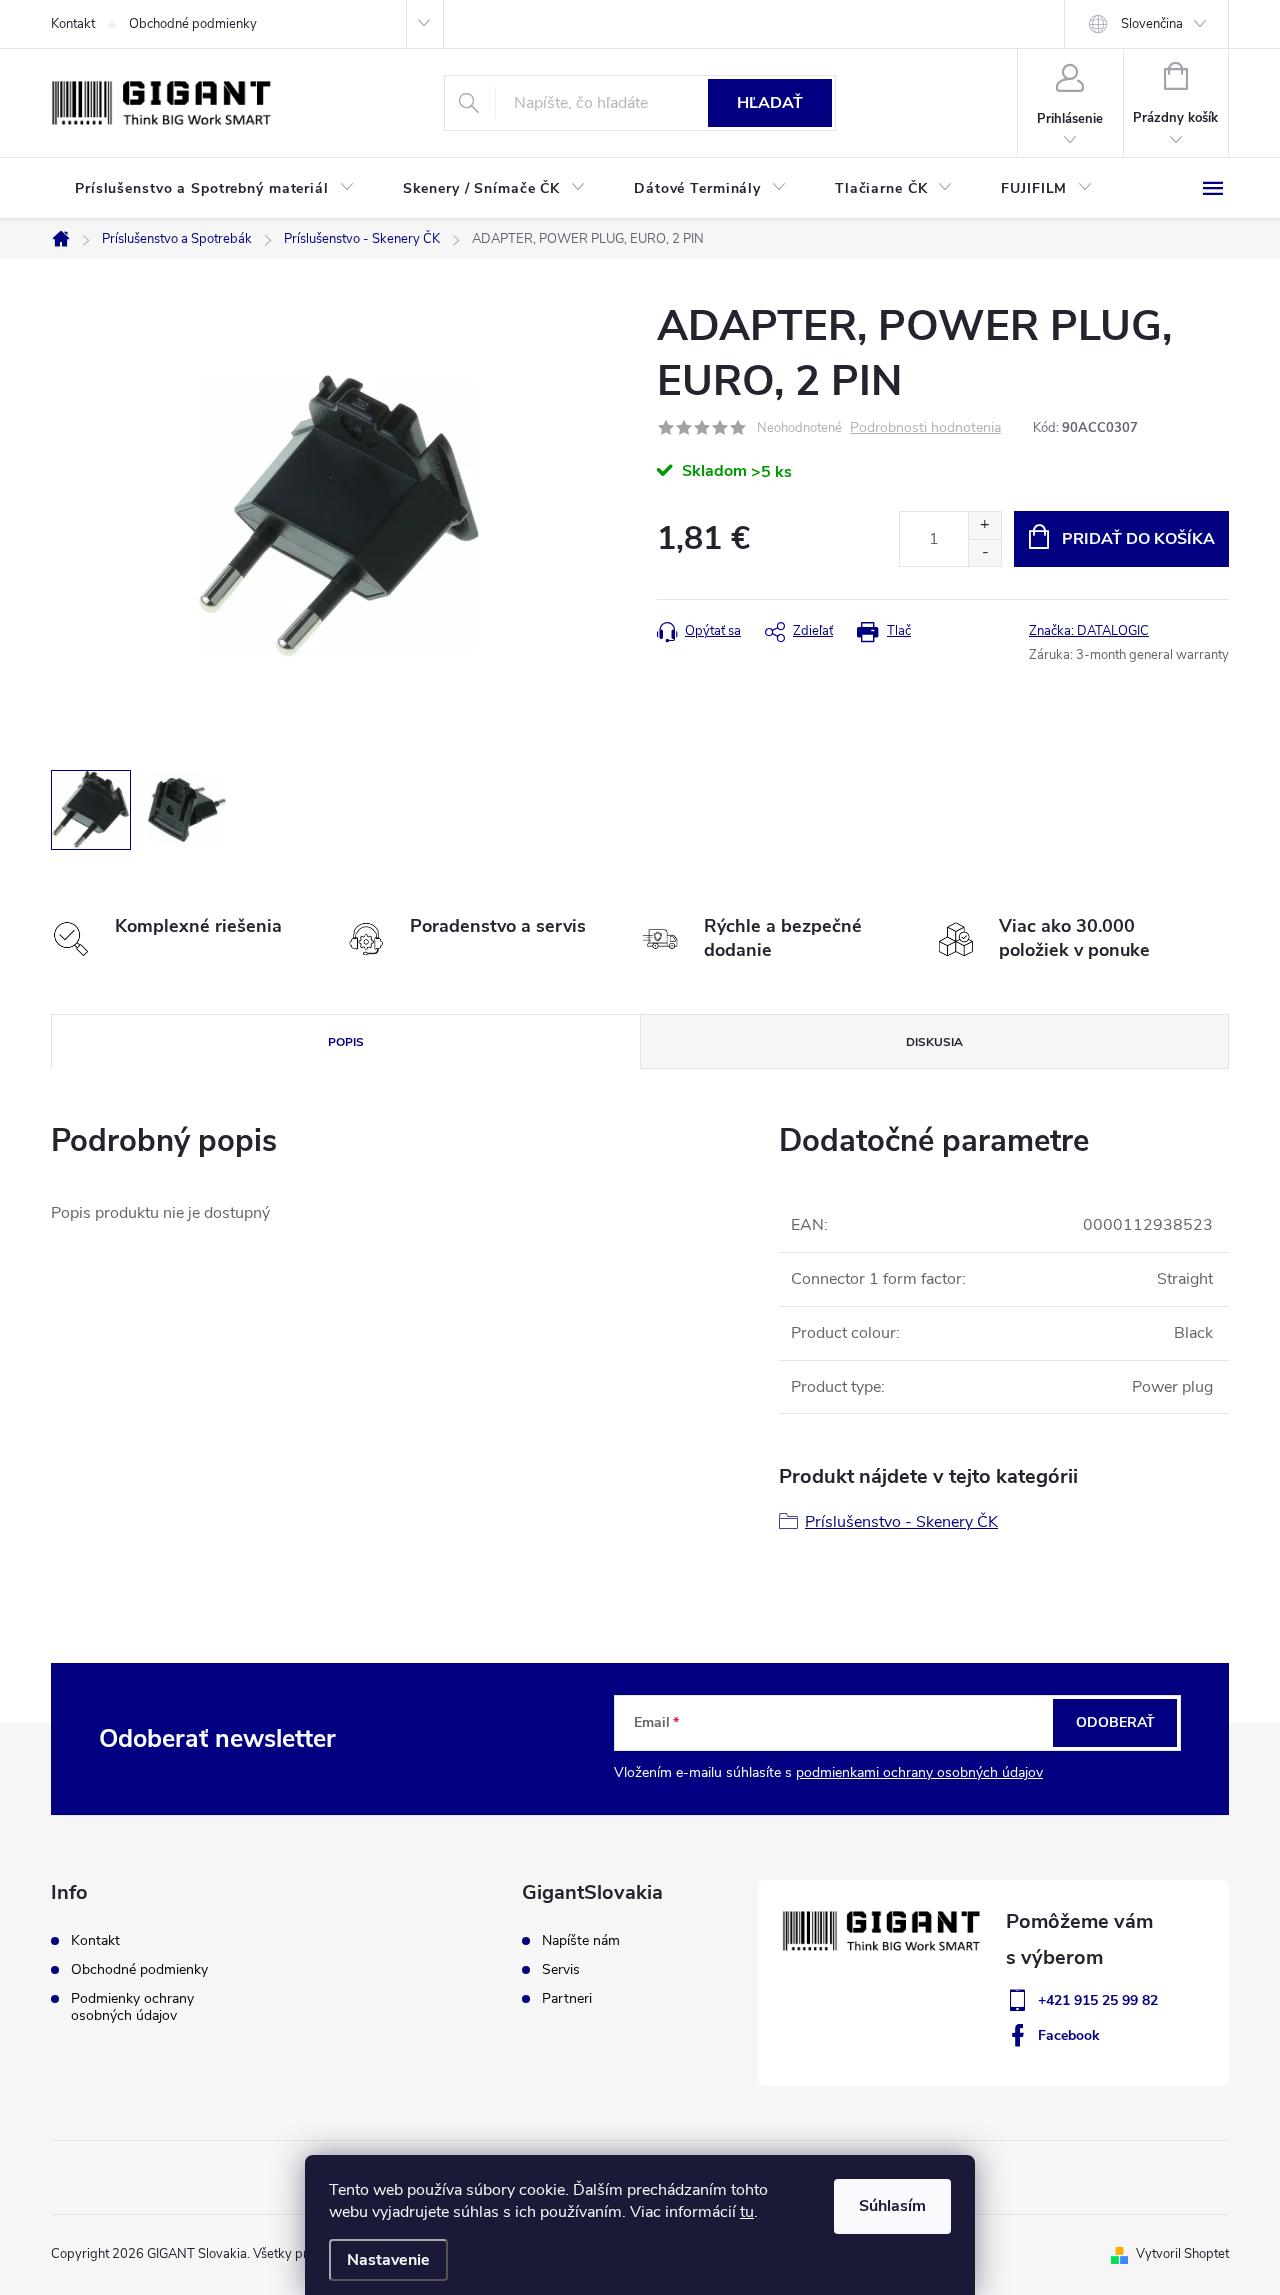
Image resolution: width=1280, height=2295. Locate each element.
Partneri (567, 1999)
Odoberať (1115, 1722)
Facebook (1069, 2035)
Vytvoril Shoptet (1182, 2254)
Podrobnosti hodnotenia (925, 428)
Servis (561, 1970)
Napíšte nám (581, 1941)
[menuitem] (215, 189)
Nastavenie (388, 2260)
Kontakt (73, 24)
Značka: (1089, 631)
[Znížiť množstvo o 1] (984, 552)
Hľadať (770, 103)
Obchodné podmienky (193, 24)
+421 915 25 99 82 (1098, 2000)
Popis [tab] (346, 1042)
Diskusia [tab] (934, 1042)
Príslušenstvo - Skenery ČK (901, 1522)
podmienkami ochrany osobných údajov (919, 1772)
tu (747, 2212)
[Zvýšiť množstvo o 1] (984, 525)
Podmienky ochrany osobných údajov (132, 2007)
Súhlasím (892, 2206)
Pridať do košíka (1138, 539)
